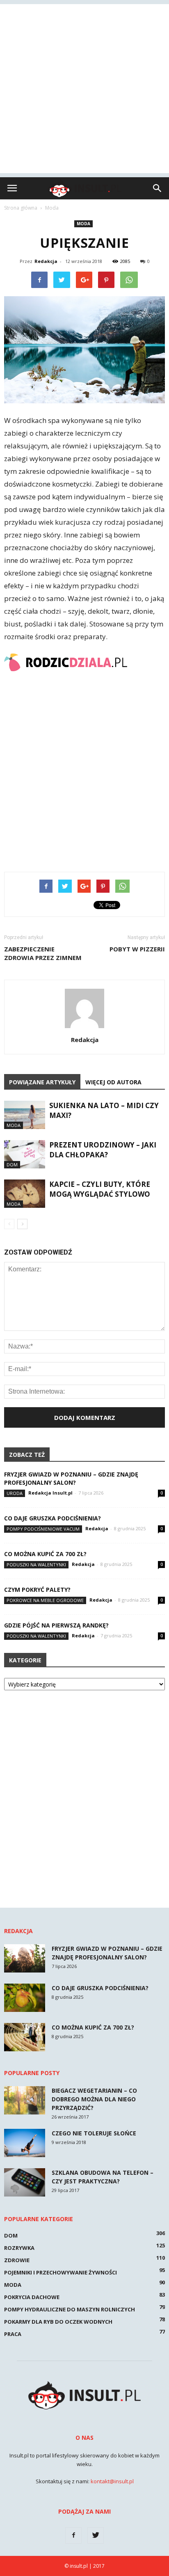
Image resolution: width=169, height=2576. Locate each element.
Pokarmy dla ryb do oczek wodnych (58, 2322)
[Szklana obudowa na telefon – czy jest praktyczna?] (25, 2182)
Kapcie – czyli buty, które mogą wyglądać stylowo (100, 1189)
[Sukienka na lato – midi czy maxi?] (25, 1115)
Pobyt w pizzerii (137, 949)
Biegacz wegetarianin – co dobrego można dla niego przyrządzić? (94, 2099)
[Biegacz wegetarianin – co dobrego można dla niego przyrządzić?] (25, 2100)
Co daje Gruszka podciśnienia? (53, 1518)
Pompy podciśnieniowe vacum (43, 1529)
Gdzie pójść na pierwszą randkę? (56, 1625)
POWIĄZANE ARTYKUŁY (42, 1082)
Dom (12, 1165)
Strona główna (21, 208)
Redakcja (46, 261)
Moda (83, 224)
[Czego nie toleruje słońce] (25, 2143)
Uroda (15, 1493)
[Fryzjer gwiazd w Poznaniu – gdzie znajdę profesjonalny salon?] (25, 1958)
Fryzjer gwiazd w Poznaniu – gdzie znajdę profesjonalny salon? (71, 1478)
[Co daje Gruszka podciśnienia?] (25, 1998)
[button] (158, 188)
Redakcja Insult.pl (50, 1493)
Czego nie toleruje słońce (94, 2133)
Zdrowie (17, 2260)
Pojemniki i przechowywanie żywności (61, 2272)
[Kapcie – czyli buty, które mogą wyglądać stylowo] (25, 1194)
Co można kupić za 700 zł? (45, 1554)
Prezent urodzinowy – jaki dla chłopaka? (103, 1150)
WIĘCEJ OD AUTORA (113, 1082)
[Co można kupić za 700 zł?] (25, 2037)
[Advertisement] (84, 89)
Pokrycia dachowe (32, 2297)
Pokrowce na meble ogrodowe (45, 1600)
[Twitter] (96, 2535)
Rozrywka (19, 2248)
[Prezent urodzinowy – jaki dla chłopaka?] (25, 1154)
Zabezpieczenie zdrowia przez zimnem (43, 953)
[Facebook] (73, 2535)
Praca (13, 2334)
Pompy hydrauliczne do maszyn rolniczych (70, 2309)
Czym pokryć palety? (37, 1590)
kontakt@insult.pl (112, 2481)
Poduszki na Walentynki (36, 1565)
